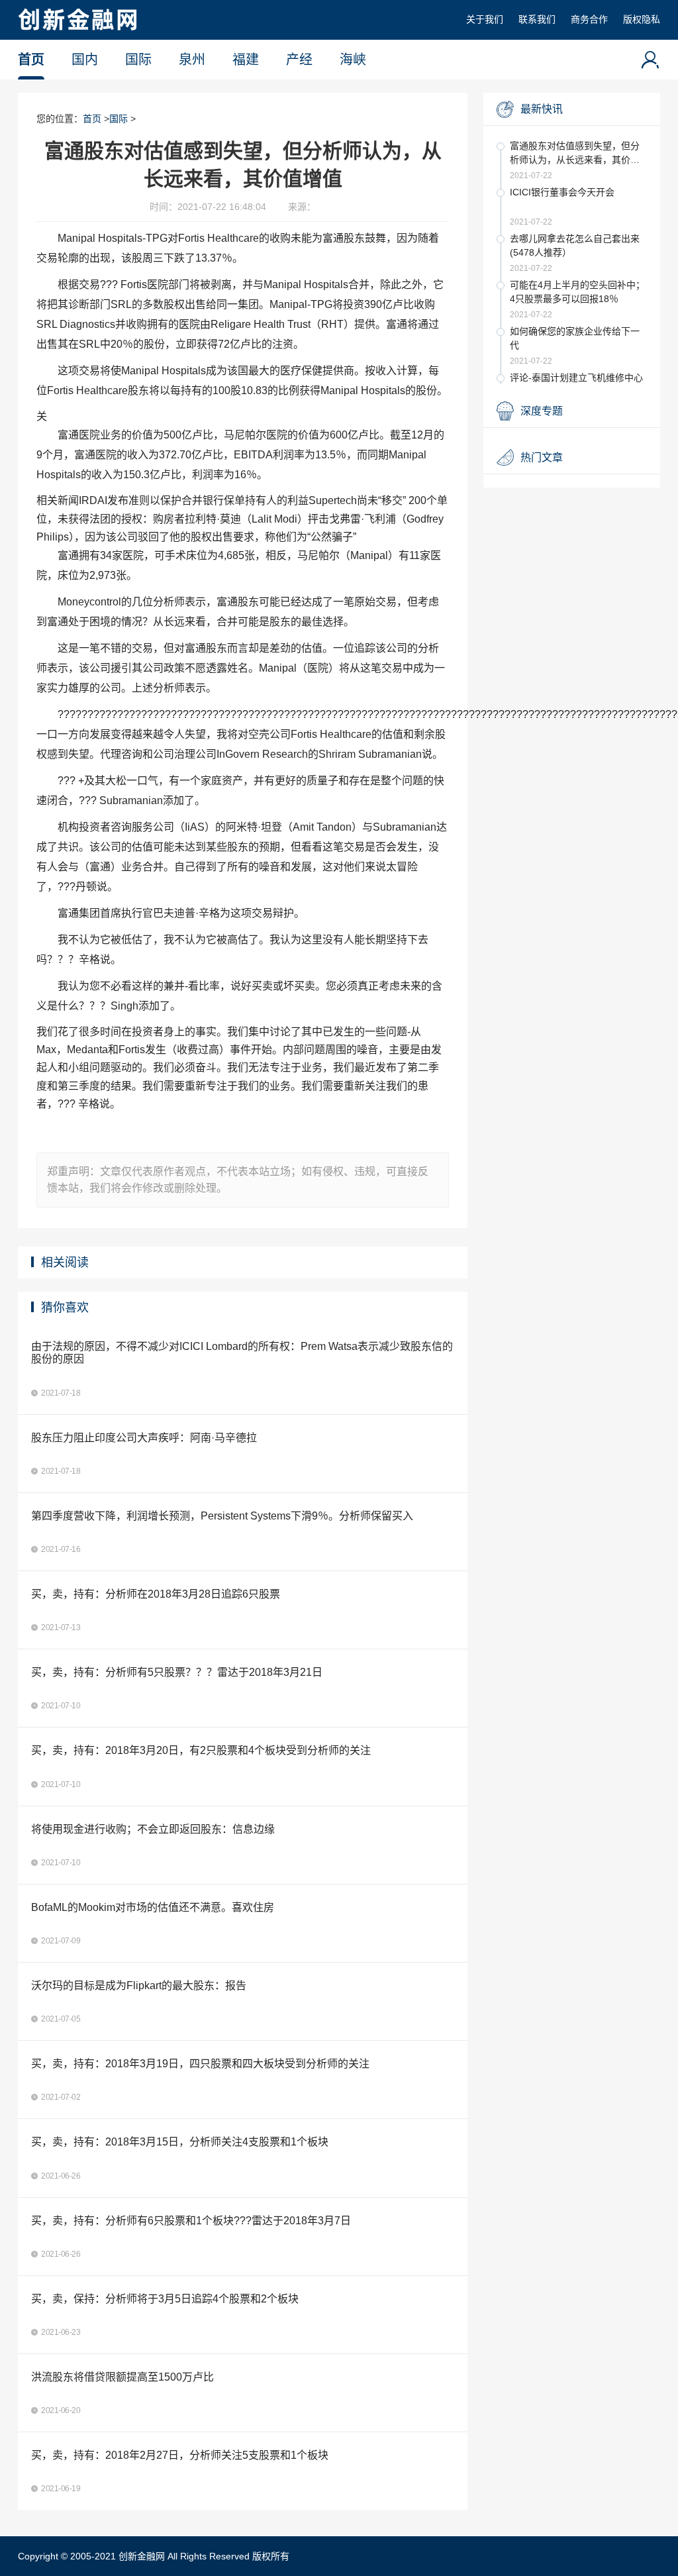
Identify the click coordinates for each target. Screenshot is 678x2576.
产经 (299, 60)
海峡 (353, 60)
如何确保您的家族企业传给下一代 (575, 338)
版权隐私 (642, 19)
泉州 (192, 60)
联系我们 (537, 19)
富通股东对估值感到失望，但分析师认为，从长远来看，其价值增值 (575, 154)
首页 (31, 60)
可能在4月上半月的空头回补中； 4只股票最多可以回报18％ (577, 292)
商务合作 (589, 19)
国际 (138, 60)
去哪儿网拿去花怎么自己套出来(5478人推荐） (575, 245)
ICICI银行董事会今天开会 (562, 192)
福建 (246, 60)
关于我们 (485, 19)
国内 (85, 60)
